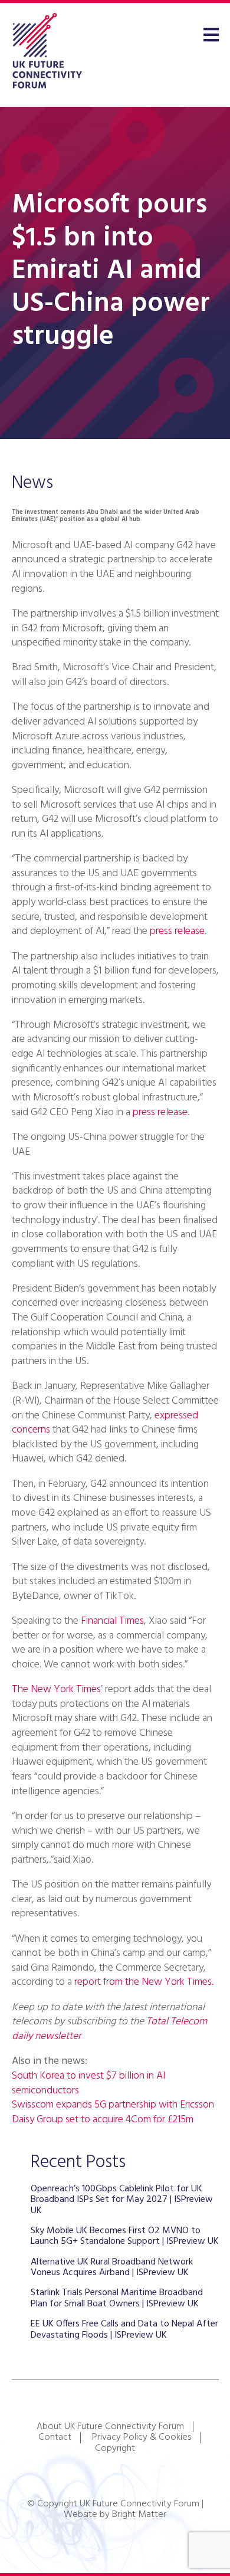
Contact (55, 2437)
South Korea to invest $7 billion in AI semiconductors (88, 2083)
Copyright (115, 2449)
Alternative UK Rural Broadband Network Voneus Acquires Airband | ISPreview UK (112, 2267)
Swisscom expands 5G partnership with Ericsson (113, 2105)
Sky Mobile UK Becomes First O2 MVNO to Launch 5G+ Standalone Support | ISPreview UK (125, 2236)
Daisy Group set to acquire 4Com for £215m (103, 2120)
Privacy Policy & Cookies (142, 2437)
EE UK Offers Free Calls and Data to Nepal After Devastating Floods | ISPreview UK (124, 2329)
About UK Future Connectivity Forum (110, 2427)
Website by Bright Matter (115, 2515)
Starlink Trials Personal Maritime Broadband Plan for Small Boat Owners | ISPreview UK (117, 2298)
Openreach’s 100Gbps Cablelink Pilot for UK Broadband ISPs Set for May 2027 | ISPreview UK (122, 2200)
